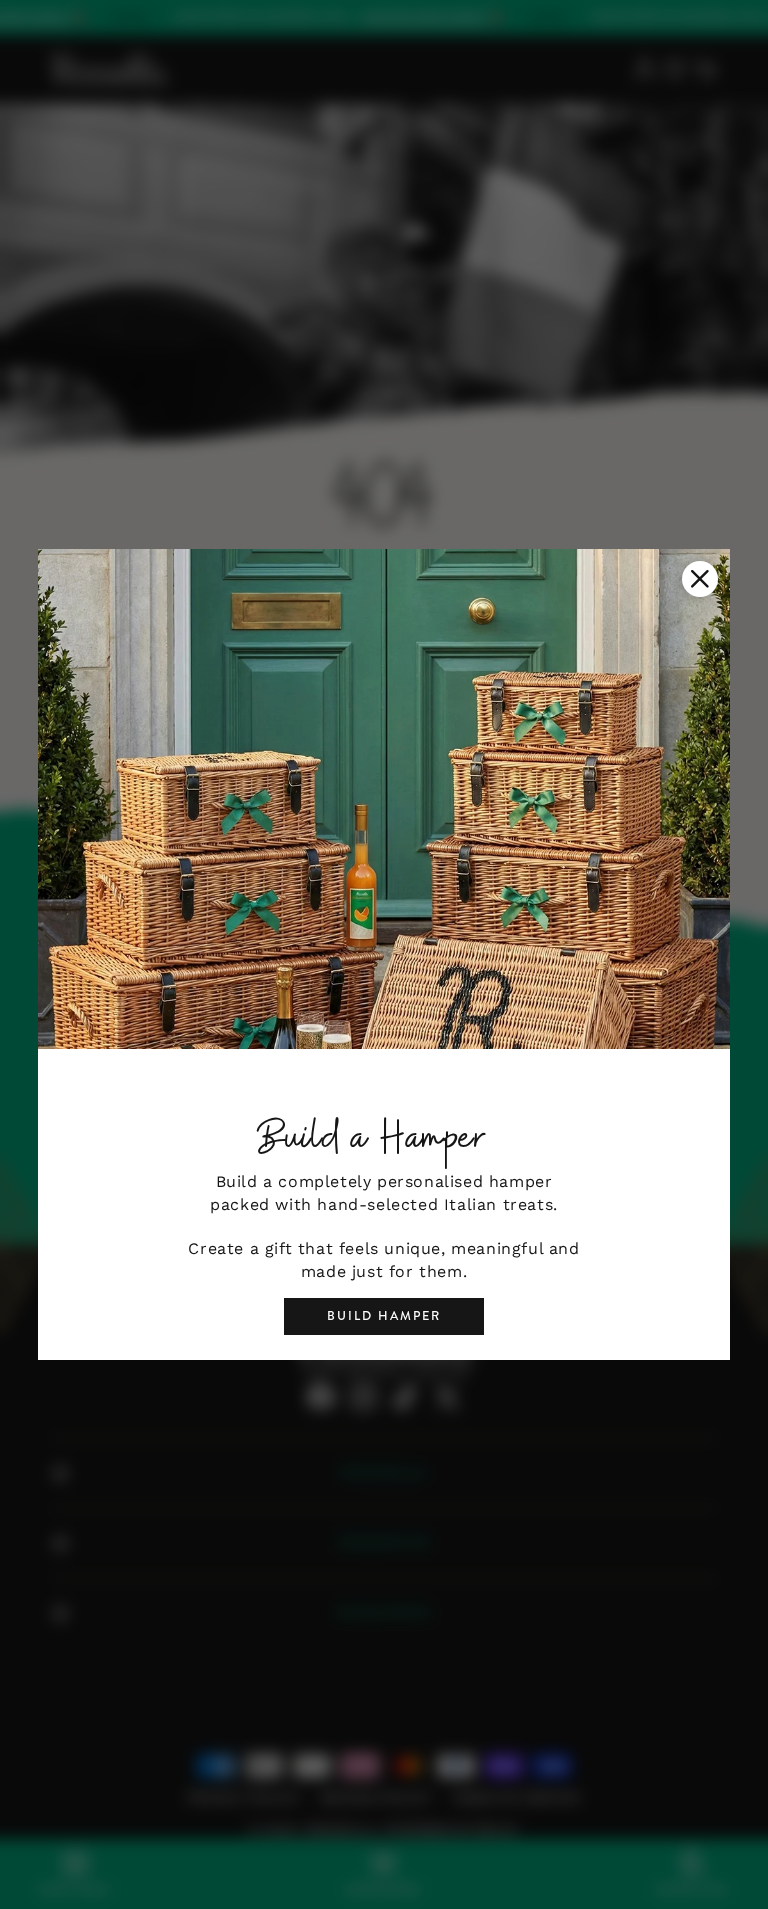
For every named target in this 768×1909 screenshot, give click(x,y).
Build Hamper (384, 1316)
